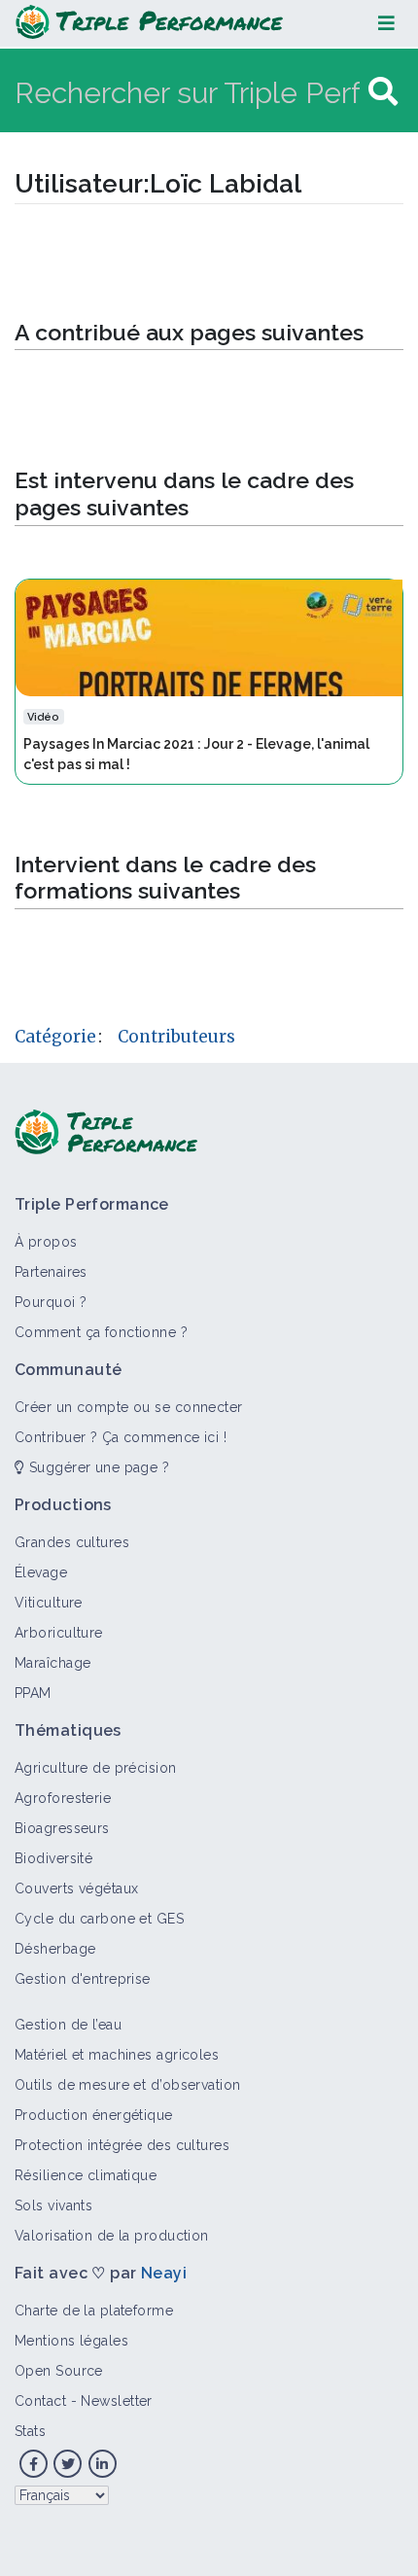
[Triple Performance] (149, 23)
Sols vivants (53, 2205)
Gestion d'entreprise (83, 1979)
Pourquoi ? (51, 1302)
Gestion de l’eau (68, 2025)
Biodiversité (53, 1858)
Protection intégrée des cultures (122, 2145)
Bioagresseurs (62, 1828)
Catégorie (55, 1037)
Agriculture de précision (96, 1768)
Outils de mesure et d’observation (128, 2085)
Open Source (59, 2371)
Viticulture (49, 1603)
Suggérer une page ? (97, 1467)
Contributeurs (176, 1037)
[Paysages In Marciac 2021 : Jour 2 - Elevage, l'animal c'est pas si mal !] (209, 636)
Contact (40, 2401)
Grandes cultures (72, 1542)
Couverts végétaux (76, 1888)
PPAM (33, 1693)
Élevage (41, 1572)
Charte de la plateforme (94, 2311)
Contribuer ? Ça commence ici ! (121, 1437)
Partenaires (51, 1272)
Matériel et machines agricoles (117, 2055)
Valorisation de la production (112, 2236)
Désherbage (55, 1949)
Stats (30, 2431)
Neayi (164, 2273)
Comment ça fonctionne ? (101, 1332)
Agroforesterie (63, 1798)
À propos (46, 1242)
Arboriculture (59, 1633)
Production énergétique (94, 2115)
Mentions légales (71, 2341)
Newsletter (116, 2401)
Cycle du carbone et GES (99, 1919)
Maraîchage (52, 1663)
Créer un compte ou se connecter (129, 1407)
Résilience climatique (86, 2175)
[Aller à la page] (383, 92)
